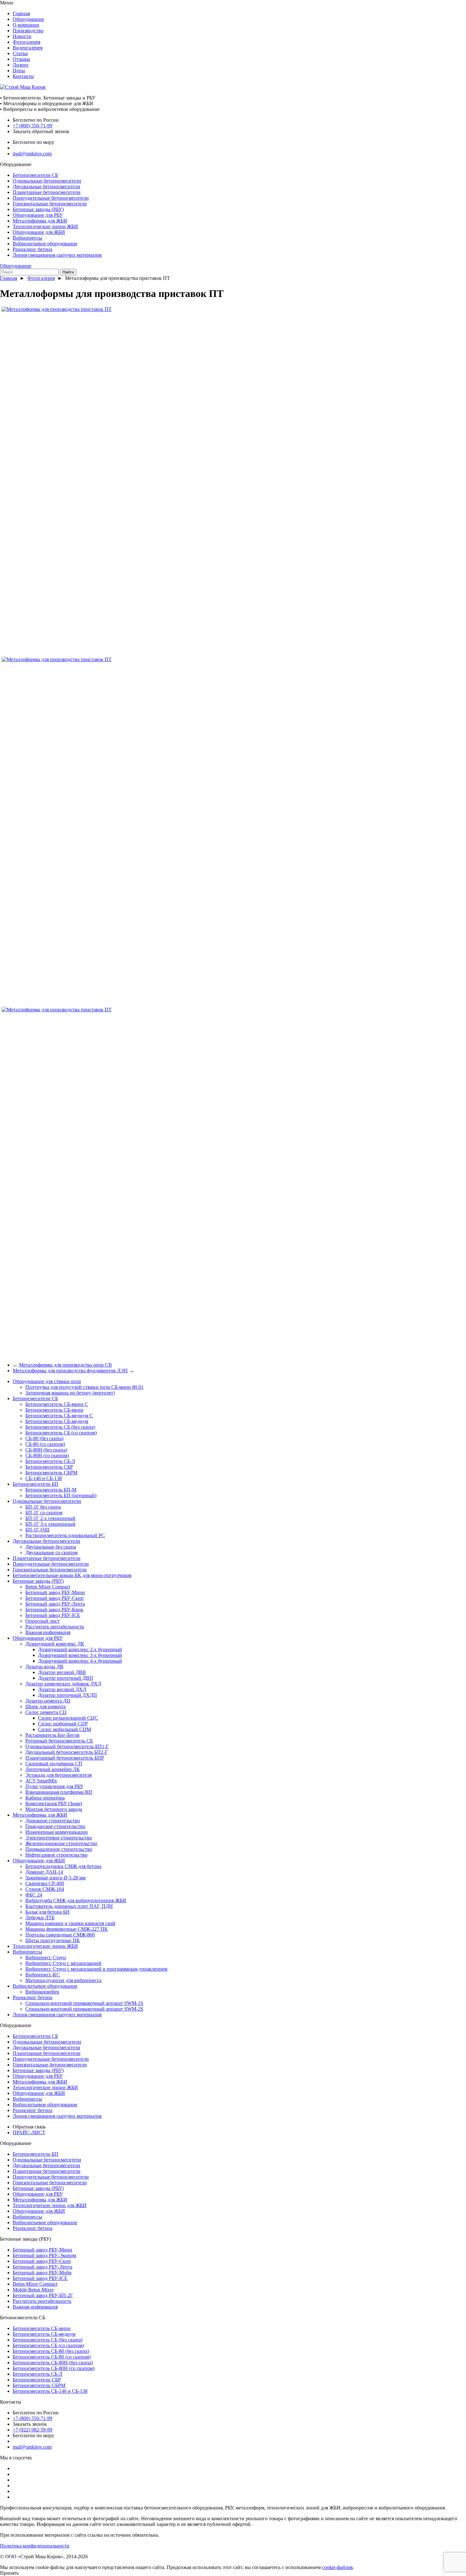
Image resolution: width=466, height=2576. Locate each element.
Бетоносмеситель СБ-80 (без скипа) (51, 2351)
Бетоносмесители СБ (35, 175)
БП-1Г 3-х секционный (50, 1524)
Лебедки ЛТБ (40, 1918)
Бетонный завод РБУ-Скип (55, 1598)
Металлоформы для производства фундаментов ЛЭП (70, 1371)
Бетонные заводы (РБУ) (38, 209)
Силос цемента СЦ (46, 1712)
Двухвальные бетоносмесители (46, 187)
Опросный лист (42, 1621)
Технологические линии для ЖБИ (50, 2205)
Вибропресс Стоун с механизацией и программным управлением (96, 1969)
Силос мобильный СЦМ (65, 1729)
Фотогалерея (26, 42)
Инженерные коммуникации (57, 1832)
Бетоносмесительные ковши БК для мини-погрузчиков (72, 1575)
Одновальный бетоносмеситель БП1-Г (67, 1746)
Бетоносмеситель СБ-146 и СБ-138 (50, 2391)
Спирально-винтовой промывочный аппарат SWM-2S (84, 2009)
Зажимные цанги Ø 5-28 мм (55, 1878)
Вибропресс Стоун (46, 1958)
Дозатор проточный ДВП (66, 1678)
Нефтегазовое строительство (56, 1855)
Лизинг (21, 65)
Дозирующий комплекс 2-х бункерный (80, 1649)
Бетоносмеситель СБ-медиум (57, 1421)
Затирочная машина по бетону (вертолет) (70, 1393)
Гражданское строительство (55, 1826)
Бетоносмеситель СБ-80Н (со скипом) (54, 2368)
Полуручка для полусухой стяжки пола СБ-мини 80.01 (84, 1387)
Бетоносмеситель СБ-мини (54, 1410)
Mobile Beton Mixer (33, 2290)
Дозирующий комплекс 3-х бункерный (80, 1655)
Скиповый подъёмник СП (54, 1764)
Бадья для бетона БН (48, 1912)
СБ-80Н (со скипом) (47, 1455)
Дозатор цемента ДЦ (48, 1701)
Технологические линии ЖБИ (45, 226)
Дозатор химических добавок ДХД (63, 1684)
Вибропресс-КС (43, 1975)
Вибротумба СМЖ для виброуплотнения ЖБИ (76, 1900)
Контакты (23, 76)
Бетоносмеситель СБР (49, 1467)
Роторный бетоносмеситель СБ (59, 1741)
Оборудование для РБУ (38, 215)
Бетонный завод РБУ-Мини (55, 1592)
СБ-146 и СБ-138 (44, 1478)
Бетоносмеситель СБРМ (51, 1473)
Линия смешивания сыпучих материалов (57, 255)
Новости (22, 36)
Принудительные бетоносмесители (51, 198)
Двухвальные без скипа (51, 1547)
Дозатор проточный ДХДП (68, 1695)
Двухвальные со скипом (52, 1552)
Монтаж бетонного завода (54, 1809)
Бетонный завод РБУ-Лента (55, 1604)
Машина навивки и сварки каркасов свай (70, 1923)
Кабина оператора (45, 1798)
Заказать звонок (30, 2424)
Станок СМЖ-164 (45, 1889)
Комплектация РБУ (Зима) (54, 1803)
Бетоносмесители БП (36, 1484)
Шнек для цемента (45, 1707)
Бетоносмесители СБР (37, 2380)
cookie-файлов (337, 2567)
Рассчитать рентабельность (55, 1627)
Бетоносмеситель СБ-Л (50, 1461)
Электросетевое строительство (59, 1838)
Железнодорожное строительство (61, 1843)
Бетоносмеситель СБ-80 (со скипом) (52, 2357)
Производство (28, 31)
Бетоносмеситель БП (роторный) (61, 1495)
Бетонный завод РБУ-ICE (53, 1615)
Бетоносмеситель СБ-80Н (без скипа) (53, 2363)
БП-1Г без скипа (43, 1507)
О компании (26, 25)
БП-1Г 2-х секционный (50, 1518)
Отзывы (21, 59)
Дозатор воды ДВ (44, 1667)
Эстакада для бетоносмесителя (58, 1775)
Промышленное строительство (59, 1849)
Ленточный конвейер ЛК (53, 1769)
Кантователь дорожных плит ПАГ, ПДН (69, 1906)
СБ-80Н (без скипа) (46, 1450)
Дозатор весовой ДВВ (62, 1672)
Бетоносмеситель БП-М (51, 1490)
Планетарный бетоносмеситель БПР (65, 1758)
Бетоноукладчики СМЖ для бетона (63, 1866)
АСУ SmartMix (41, 1781)
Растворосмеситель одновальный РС (65, 1535)
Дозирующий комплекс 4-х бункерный (80, 1661)
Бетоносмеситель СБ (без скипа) (60, 1427)
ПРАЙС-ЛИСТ (29, 2132)
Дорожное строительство (53, 1821)
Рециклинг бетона (32, 249)
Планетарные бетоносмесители (47, 192)
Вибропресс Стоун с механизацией (63, 1963)
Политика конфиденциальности (35, 2546)
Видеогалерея (28, 48)
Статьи (20, 53)
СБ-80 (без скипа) (44, 1438)
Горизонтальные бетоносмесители (50, 204)
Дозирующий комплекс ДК (55, 1644)
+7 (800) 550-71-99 (32, 126)
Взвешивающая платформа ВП (59, 1792)
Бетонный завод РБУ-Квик (54, 1610)
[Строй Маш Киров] (23, 87)
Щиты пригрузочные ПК (53, 1940)
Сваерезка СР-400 (45, 1883)
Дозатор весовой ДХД (62, 1689)
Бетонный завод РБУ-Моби (42, 2273)
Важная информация (48, 1632)
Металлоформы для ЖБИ (40, 221)
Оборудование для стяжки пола (47, 1381)
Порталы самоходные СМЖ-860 (60, 1935)
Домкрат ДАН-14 (44, 1872)
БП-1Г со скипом (44, 1513)
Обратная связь (29, 2127)
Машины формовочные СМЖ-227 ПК (67, 1929)
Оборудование (28, 19)
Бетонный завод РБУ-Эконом (44, 2255)
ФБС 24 (34, 1895)
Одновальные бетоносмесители (47, 181)
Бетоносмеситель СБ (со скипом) (61, 1433)
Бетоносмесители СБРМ (39, 2385)
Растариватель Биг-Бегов (52, 1735)
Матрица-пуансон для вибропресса (63, 1980)
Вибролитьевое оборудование (45, 244)
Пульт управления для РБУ (54, 1786)
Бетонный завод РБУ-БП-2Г (43, 2295)
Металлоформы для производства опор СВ (65, 1365)
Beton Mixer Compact (48, 1587)
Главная (21, 13)
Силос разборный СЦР (63, 1724)
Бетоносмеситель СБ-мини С (57, 1404)
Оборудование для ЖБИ (39, 232)
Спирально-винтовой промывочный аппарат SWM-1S (84, 2003)
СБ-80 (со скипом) (45, 1444)
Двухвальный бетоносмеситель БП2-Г (67, 1752)
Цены (19, 71)
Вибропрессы (27, 238)
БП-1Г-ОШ (37, 1530)
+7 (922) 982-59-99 (32, 2430)
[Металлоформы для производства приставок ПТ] (57, 309)
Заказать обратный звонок (41, 131)
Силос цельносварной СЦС (68, 1718)
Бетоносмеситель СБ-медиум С (59, 1416)
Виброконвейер (42, 1992)
